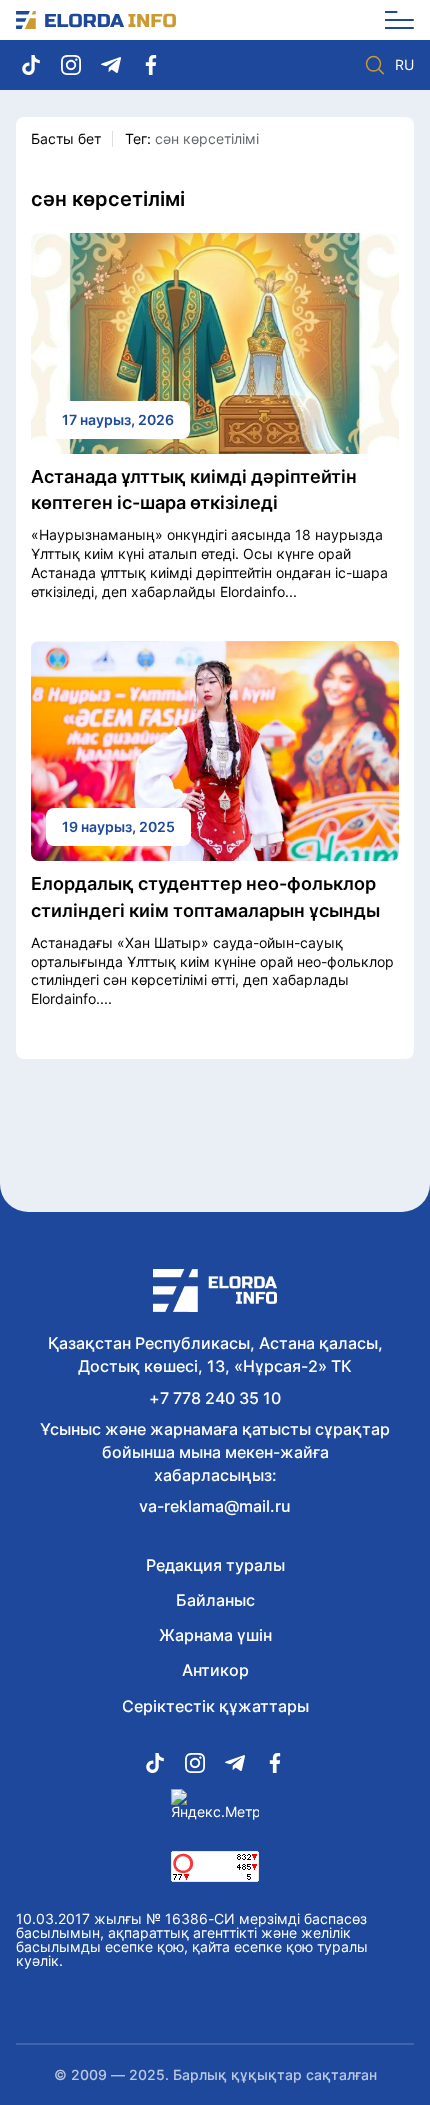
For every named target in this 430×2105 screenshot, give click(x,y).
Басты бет (66, 138)
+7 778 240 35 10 (215, 1398)
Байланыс (215, 1600)
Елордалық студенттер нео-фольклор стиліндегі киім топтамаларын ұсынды (205, 896)
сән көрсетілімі (207, 138)
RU (404, 65)
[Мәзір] (392, 20)
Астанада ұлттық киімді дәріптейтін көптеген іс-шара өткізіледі (194, 489)
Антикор (215, 1670)
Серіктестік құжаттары (215, 1706)
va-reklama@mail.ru (215, 1506)
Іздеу (375, 65)
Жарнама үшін (215, 1635)
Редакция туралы (215, 1565)
